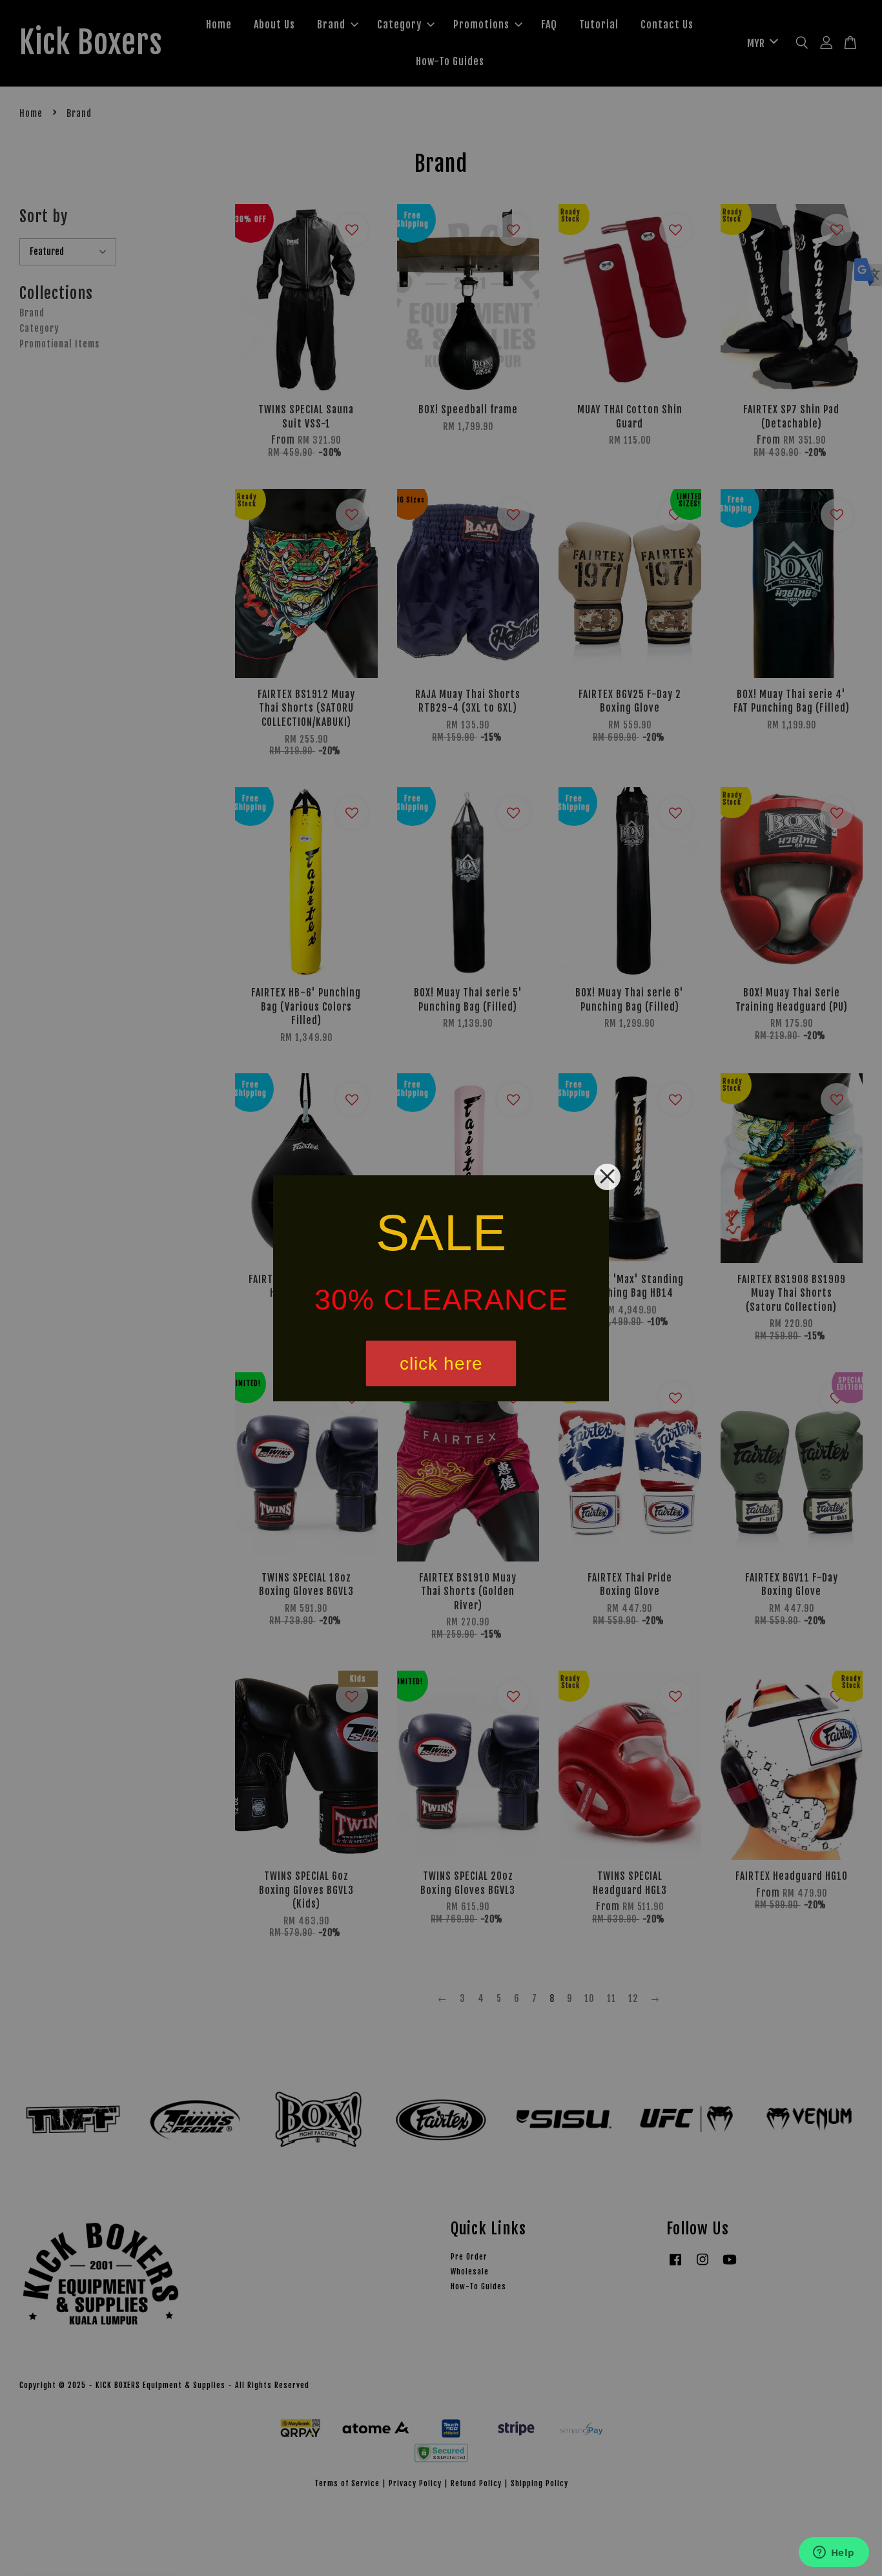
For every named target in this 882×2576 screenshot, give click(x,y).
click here (441, 1363)
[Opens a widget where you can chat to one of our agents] (834, 2553)
